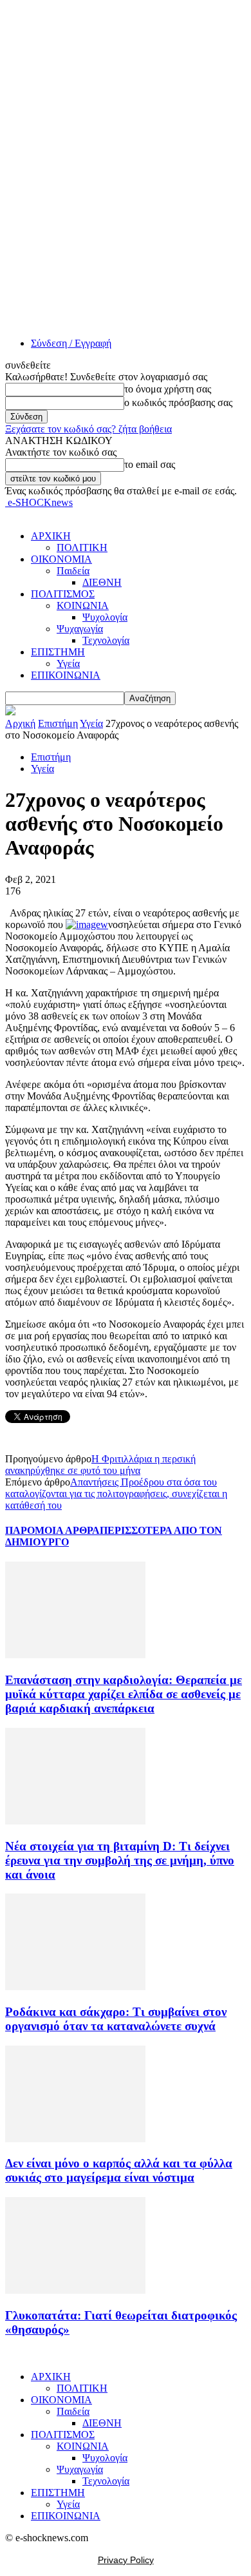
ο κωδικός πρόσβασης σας (178, 402)
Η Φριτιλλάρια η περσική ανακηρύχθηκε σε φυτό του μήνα (100, 1465)
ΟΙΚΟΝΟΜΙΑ (61, 559)
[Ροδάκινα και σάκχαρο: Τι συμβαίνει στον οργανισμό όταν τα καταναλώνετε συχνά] (75, 1987)
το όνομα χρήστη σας (168, 389)
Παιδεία (73, 571)
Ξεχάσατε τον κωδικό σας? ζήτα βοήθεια (88, 429)
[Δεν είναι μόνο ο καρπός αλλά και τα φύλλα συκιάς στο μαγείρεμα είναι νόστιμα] (75, 2139)
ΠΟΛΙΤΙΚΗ (82, 547)
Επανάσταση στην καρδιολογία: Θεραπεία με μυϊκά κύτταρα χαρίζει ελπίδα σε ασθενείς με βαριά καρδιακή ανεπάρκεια (124, 1694)
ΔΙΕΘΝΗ (102, 582)
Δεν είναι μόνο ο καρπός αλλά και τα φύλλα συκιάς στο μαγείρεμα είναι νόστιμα (119, 2170)
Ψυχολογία (105, 617)
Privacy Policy (126, 2560)
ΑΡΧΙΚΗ (51, 536)
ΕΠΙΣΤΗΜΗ (58, 652)
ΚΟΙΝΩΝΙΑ (83, 605)
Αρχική (20, 723)
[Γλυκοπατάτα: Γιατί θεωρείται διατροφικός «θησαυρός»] (75, 2290)
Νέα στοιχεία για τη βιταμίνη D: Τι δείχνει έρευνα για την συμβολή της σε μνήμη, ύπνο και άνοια (120, 1860)
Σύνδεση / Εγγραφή (71, 343)
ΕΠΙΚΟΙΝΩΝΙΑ (66, 675)
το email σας (150, 464)
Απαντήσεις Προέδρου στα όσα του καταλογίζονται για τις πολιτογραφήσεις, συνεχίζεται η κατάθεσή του (116, 1494)
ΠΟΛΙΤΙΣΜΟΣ (63, 594)
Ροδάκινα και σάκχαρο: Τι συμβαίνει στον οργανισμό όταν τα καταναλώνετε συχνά (116, 2019)
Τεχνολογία (106, 640)
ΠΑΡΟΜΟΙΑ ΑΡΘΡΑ (52, 1530)
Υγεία (68, 663)
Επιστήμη (58, 723)
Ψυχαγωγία (80, 629)
